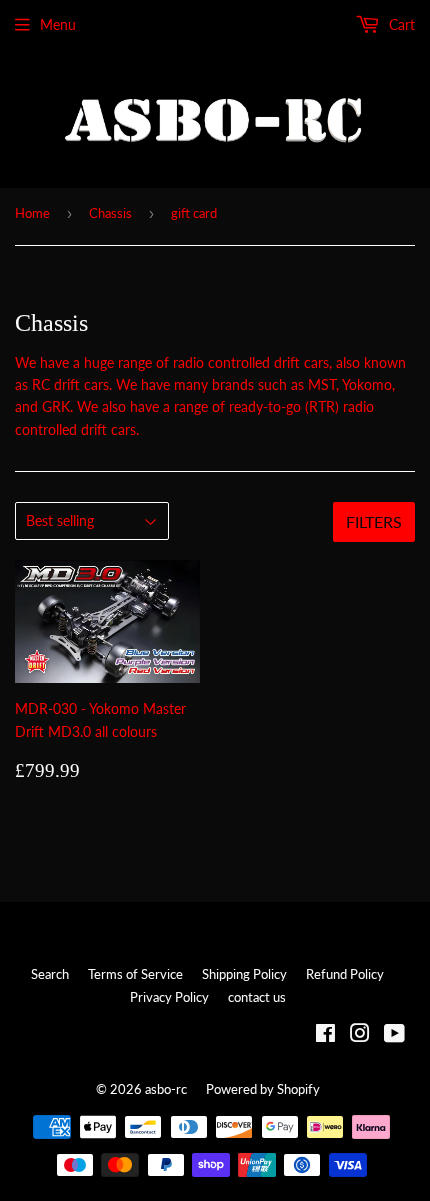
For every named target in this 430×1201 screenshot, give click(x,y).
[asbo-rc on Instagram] (360, 1035)
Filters (374, 521)
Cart (400, 24)
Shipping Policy (244, 974)
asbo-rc (166, 1089)
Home (32, 213)
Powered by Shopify (263, 1089)
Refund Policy (345, 974)
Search (50, 974)
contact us (257, 997)
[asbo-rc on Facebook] (325, 1035)
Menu (58, 24)
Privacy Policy (169, 997)
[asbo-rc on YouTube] (394, 1035)
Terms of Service (135, 974)
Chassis (110, 213)
